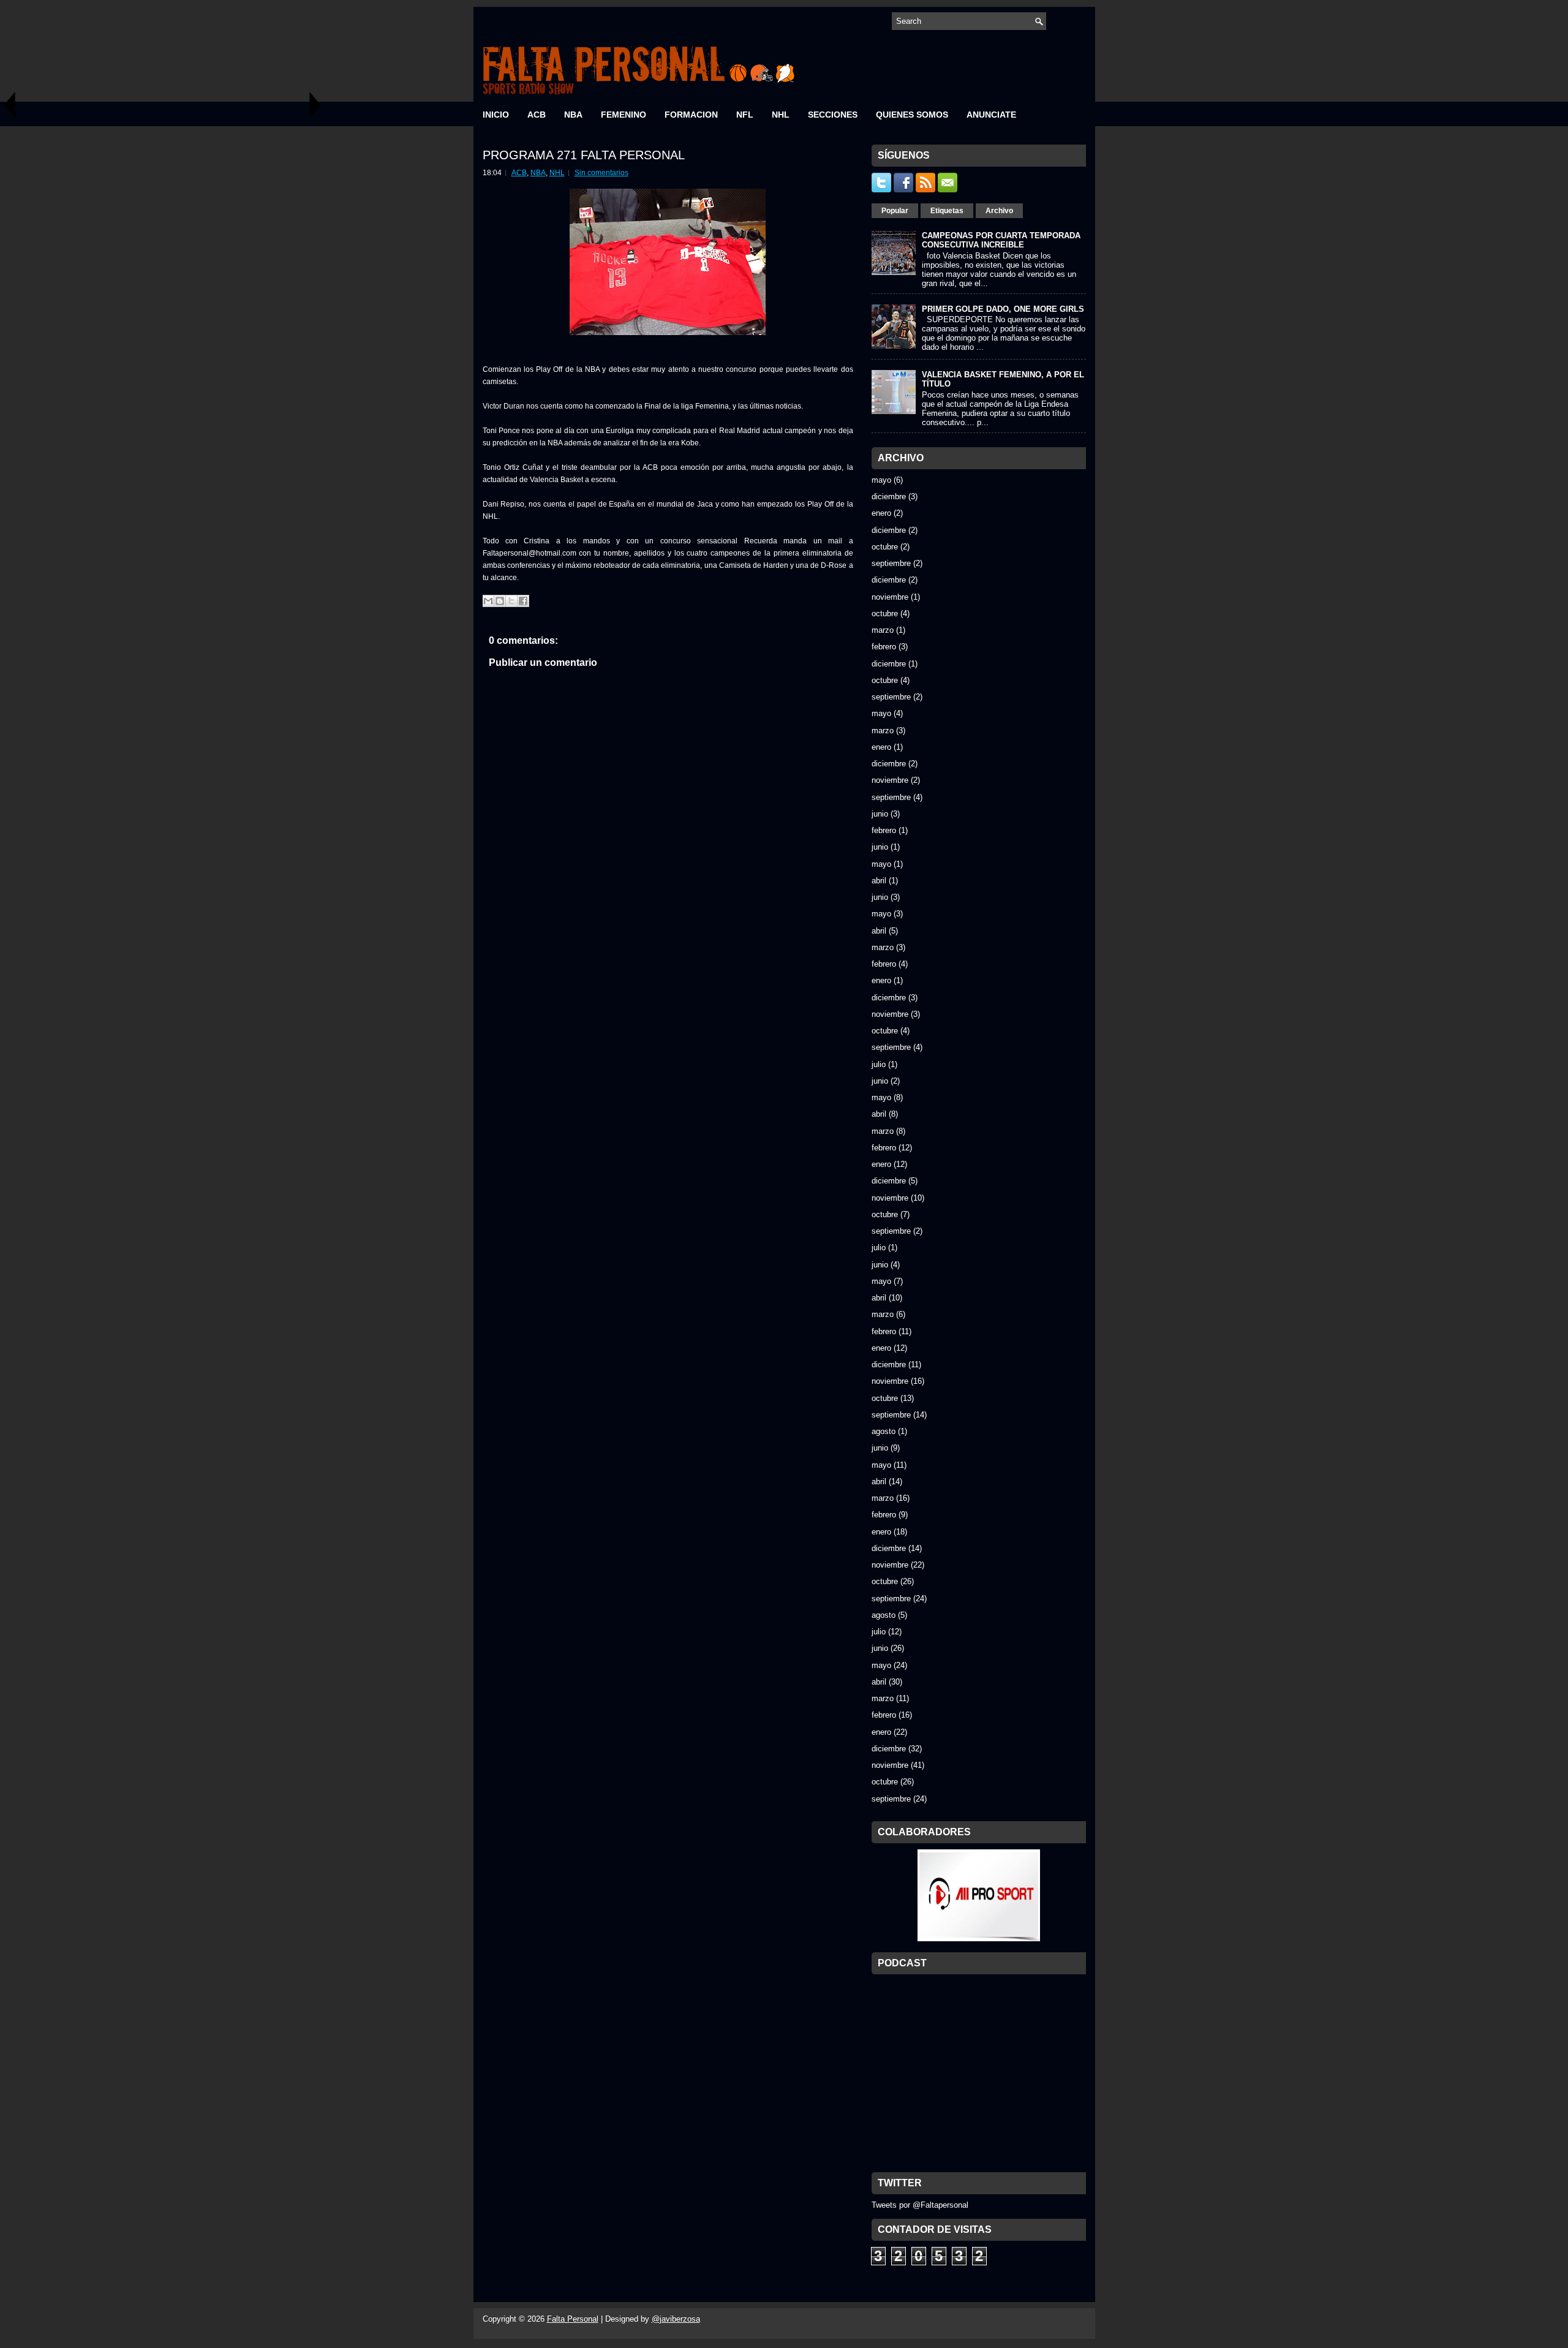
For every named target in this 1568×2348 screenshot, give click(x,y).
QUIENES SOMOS (912, 115)
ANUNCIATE (991, 115)
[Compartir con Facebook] (523, 601)
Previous (9, 104)
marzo (883, 630)
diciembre (889, 496)
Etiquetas (947, 211)
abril (879, 881)
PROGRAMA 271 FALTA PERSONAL (584, 155)
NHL (781, 115)
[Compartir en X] (511, 601)
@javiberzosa (676, 2319)
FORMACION (691, 115)
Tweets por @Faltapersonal (920, 2205)
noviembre (890, 597)
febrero (884, 647)
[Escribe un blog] (500, 601)
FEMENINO (624, 115)
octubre (885, 547)
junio (880, 814)
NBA (573, 115)
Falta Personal (573, 2319)
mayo (881, 480)
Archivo (999, 211)
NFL (745, 115)
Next (315, 104)
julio (879, 1064)
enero (881, 513)
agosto (884, 1431)
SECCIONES (833, 115)
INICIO (496, 115)
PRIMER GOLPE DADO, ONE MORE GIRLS (1003, 309)
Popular (895, 211)
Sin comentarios (601, 173)
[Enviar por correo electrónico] (488, 601)
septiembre (891, 563)
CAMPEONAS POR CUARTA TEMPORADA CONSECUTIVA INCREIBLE (1001, 240)
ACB (537, 115)
